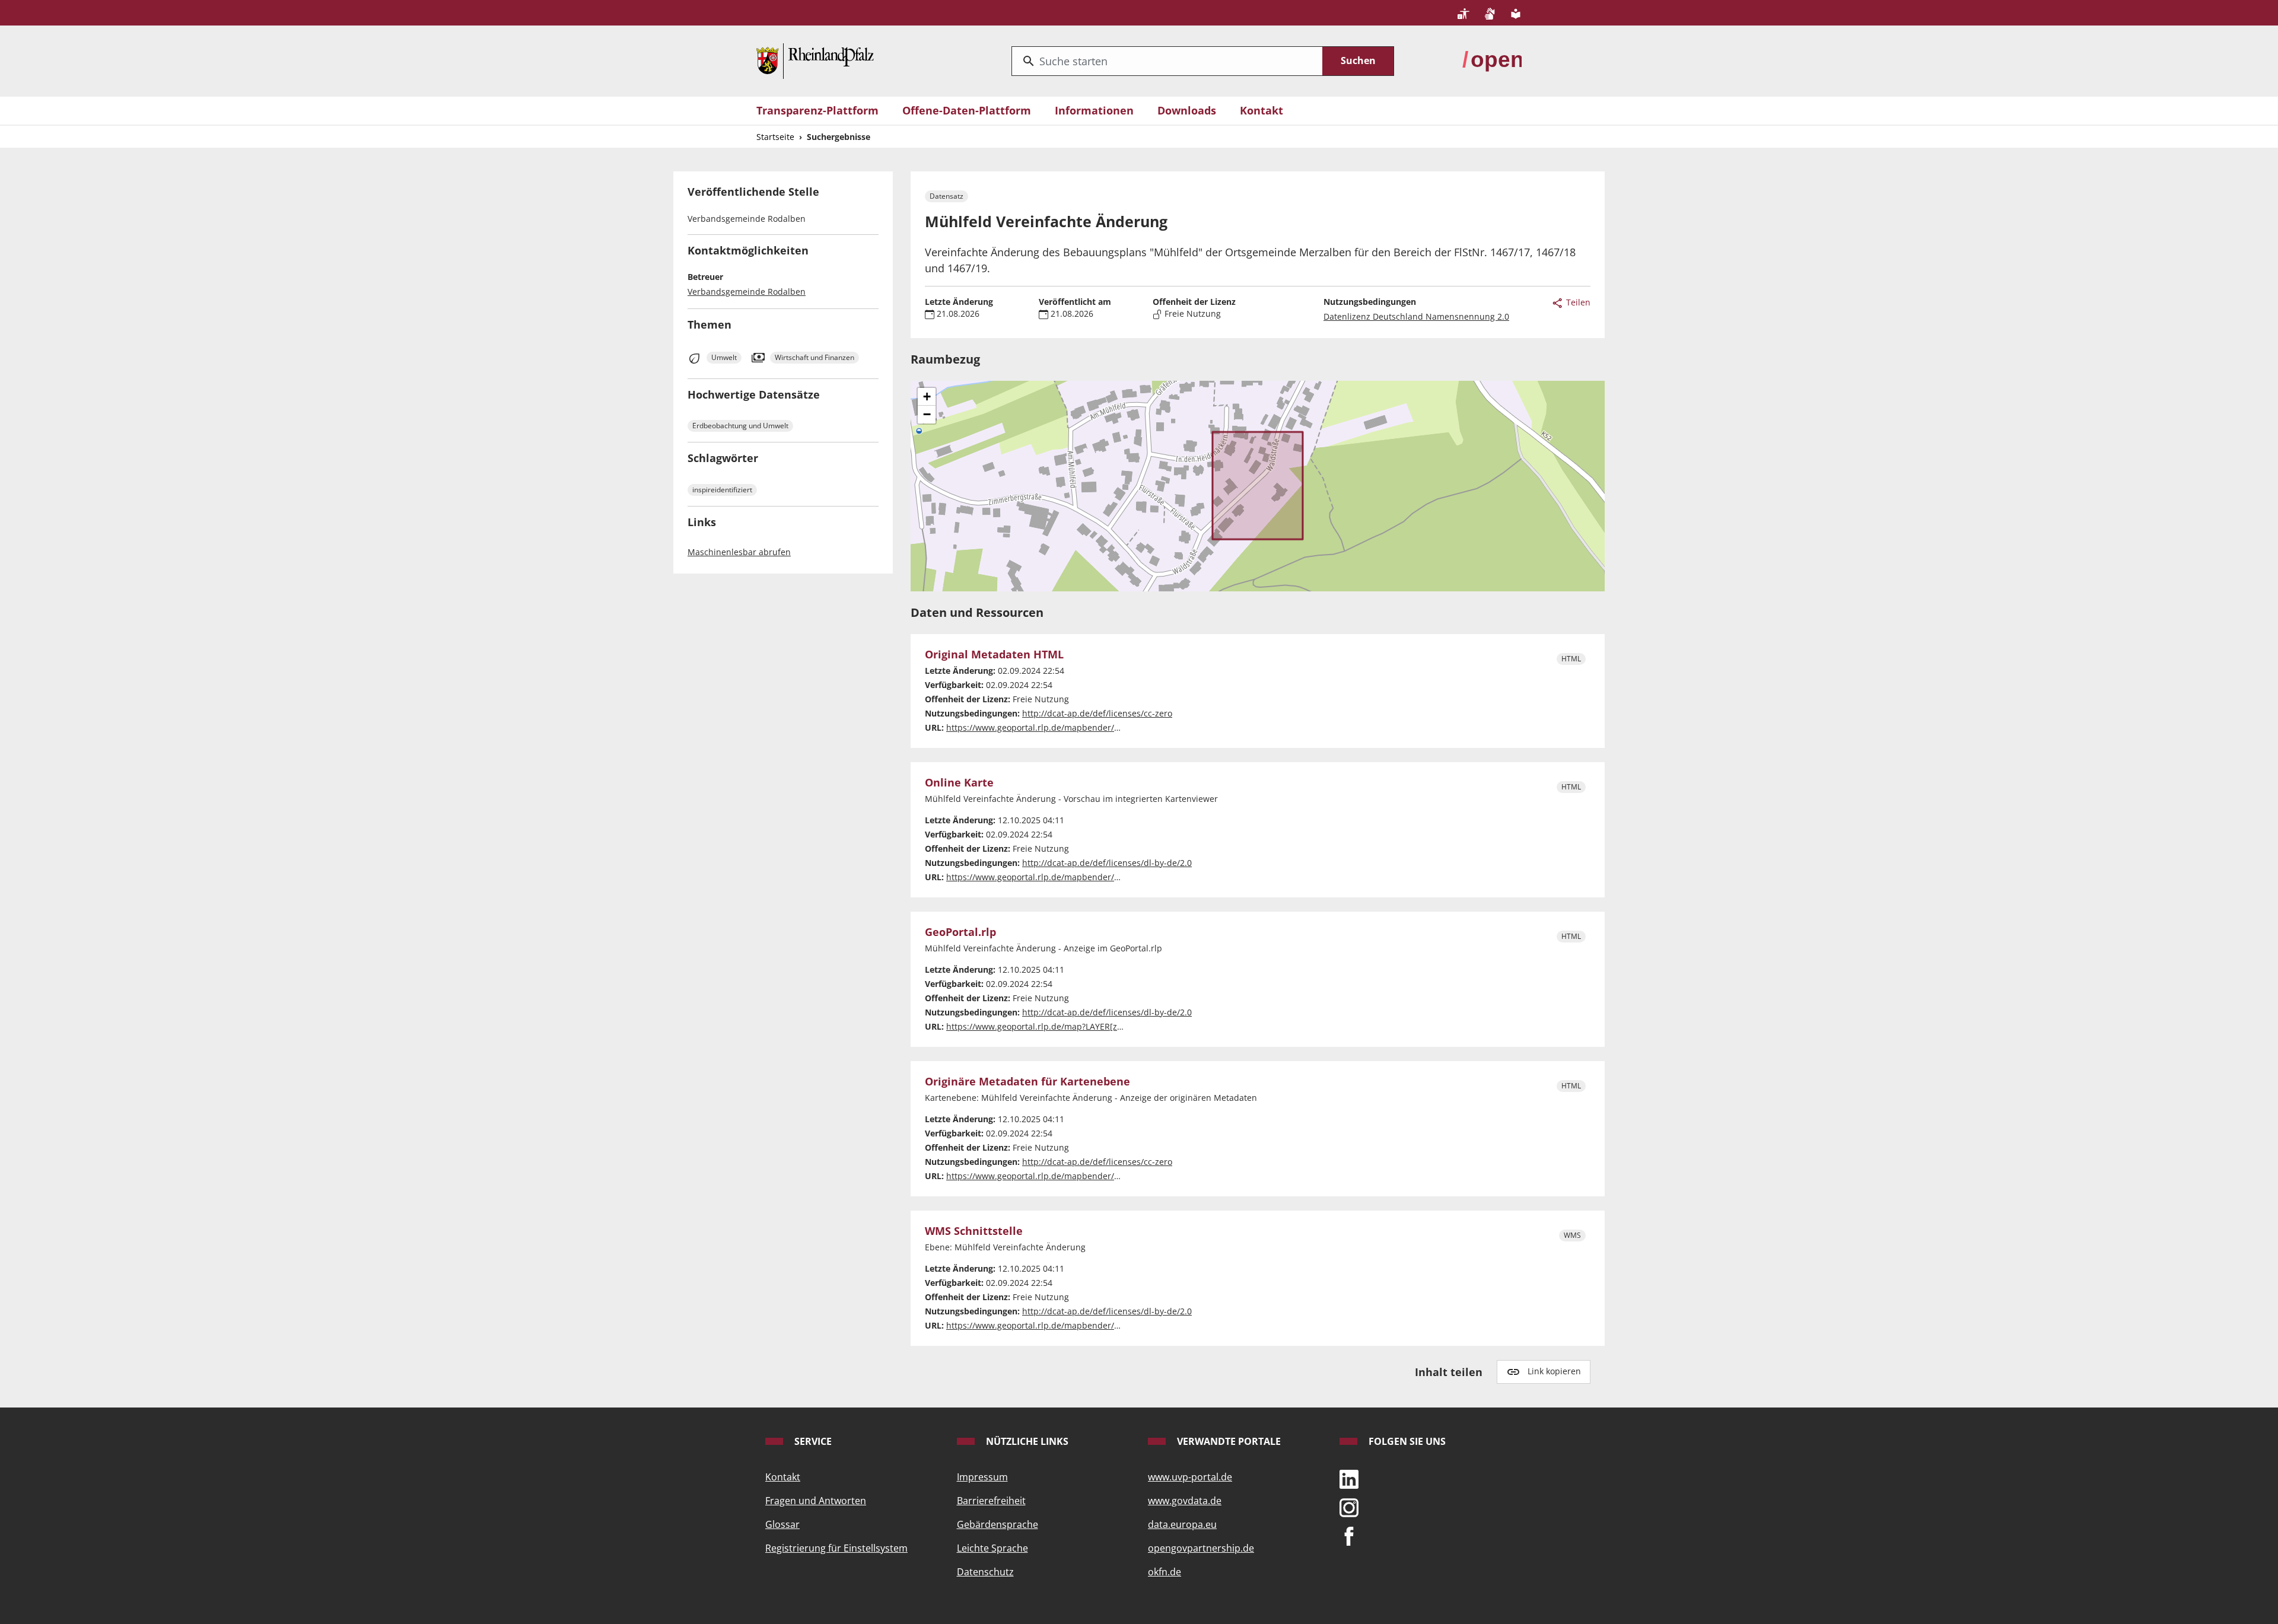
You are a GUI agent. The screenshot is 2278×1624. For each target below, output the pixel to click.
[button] (927, 397)
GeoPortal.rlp (960, 932)
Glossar (782, 1524)
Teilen (1577, 302)
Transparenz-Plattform (817, 110)
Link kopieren (1554, 1371)
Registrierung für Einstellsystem (836, 1548)
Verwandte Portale (1228, 1441)
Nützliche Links (1026, 1441)
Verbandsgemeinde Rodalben (747, 292)
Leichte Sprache (992, 1548)
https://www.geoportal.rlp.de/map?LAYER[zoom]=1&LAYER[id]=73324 (1083, 1026)
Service (812, 1441)
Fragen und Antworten (816, 1501)
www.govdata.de (1185, 1501)
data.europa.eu (1182, 1524)
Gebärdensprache (998, 1524)
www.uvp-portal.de (1190, 1477)
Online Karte (959, 783)
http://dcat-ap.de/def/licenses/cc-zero (1097, 713)
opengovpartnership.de (1201, 1548)
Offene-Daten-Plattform (967, 110)
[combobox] (1167, 61)
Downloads (1187, 110)
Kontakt (1262, 110)
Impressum (982, 1477)
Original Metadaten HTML (994, 655)
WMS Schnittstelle (974, 1231)
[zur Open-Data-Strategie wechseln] (1492, 60)
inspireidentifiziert (722, 490)
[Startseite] (815, 60)
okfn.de (1165, 1572)
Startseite (775, 137)
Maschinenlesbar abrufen (739, 552)
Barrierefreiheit (991, 1501)
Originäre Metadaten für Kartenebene (1027, 1082)
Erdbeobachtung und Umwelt (740, 426)
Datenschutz (985, 1572)
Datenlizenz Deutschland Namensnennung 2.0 (1416, 316)
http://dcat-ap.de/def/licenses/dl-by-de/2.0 (1107, 863)
